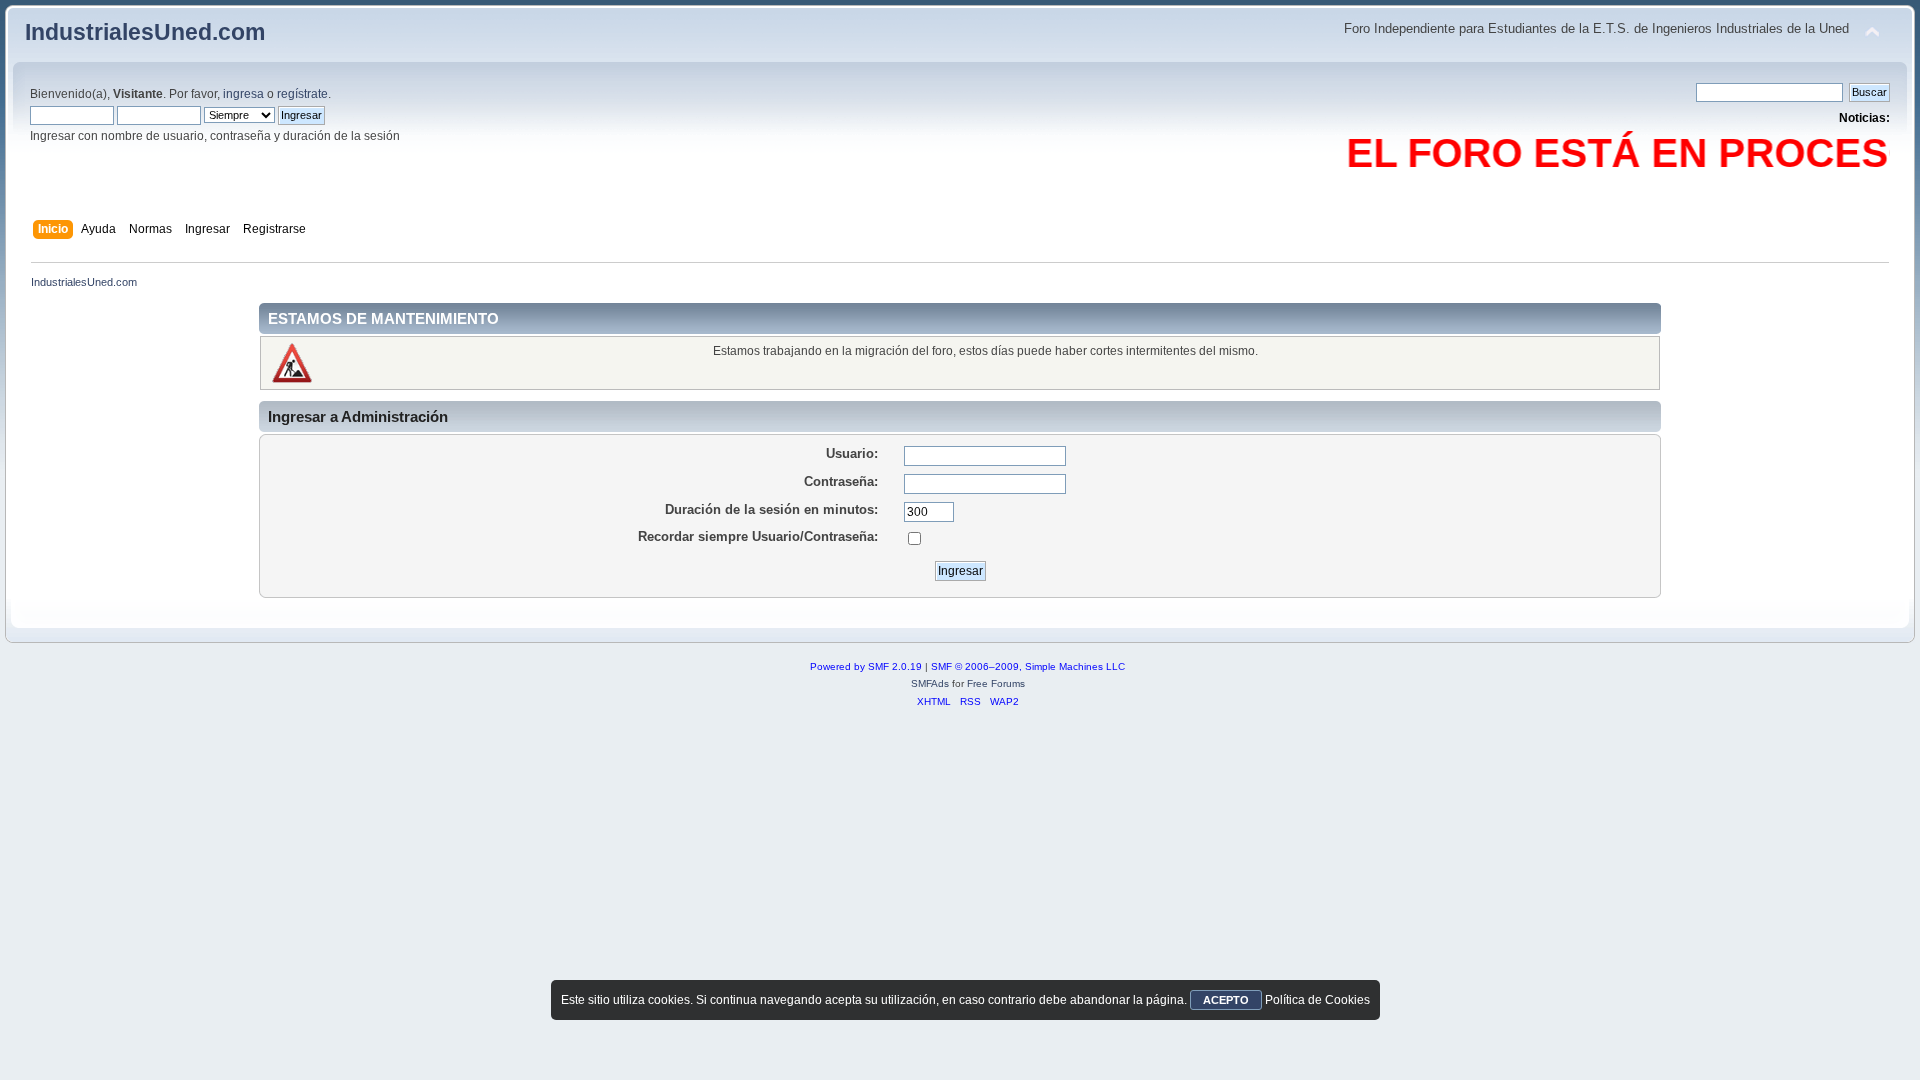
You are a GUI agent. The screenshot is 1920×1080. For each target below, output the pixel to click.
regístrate (302, 94)
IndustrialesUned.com (145, 32)
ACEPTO (1226, 1000)
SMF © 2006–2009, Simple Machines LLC (1028, 666)
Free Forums (996, 683)
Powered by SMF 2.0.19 (866, 666)
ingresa (243, 94)
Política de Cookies (1317, 1000)
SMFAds (930, 683)
